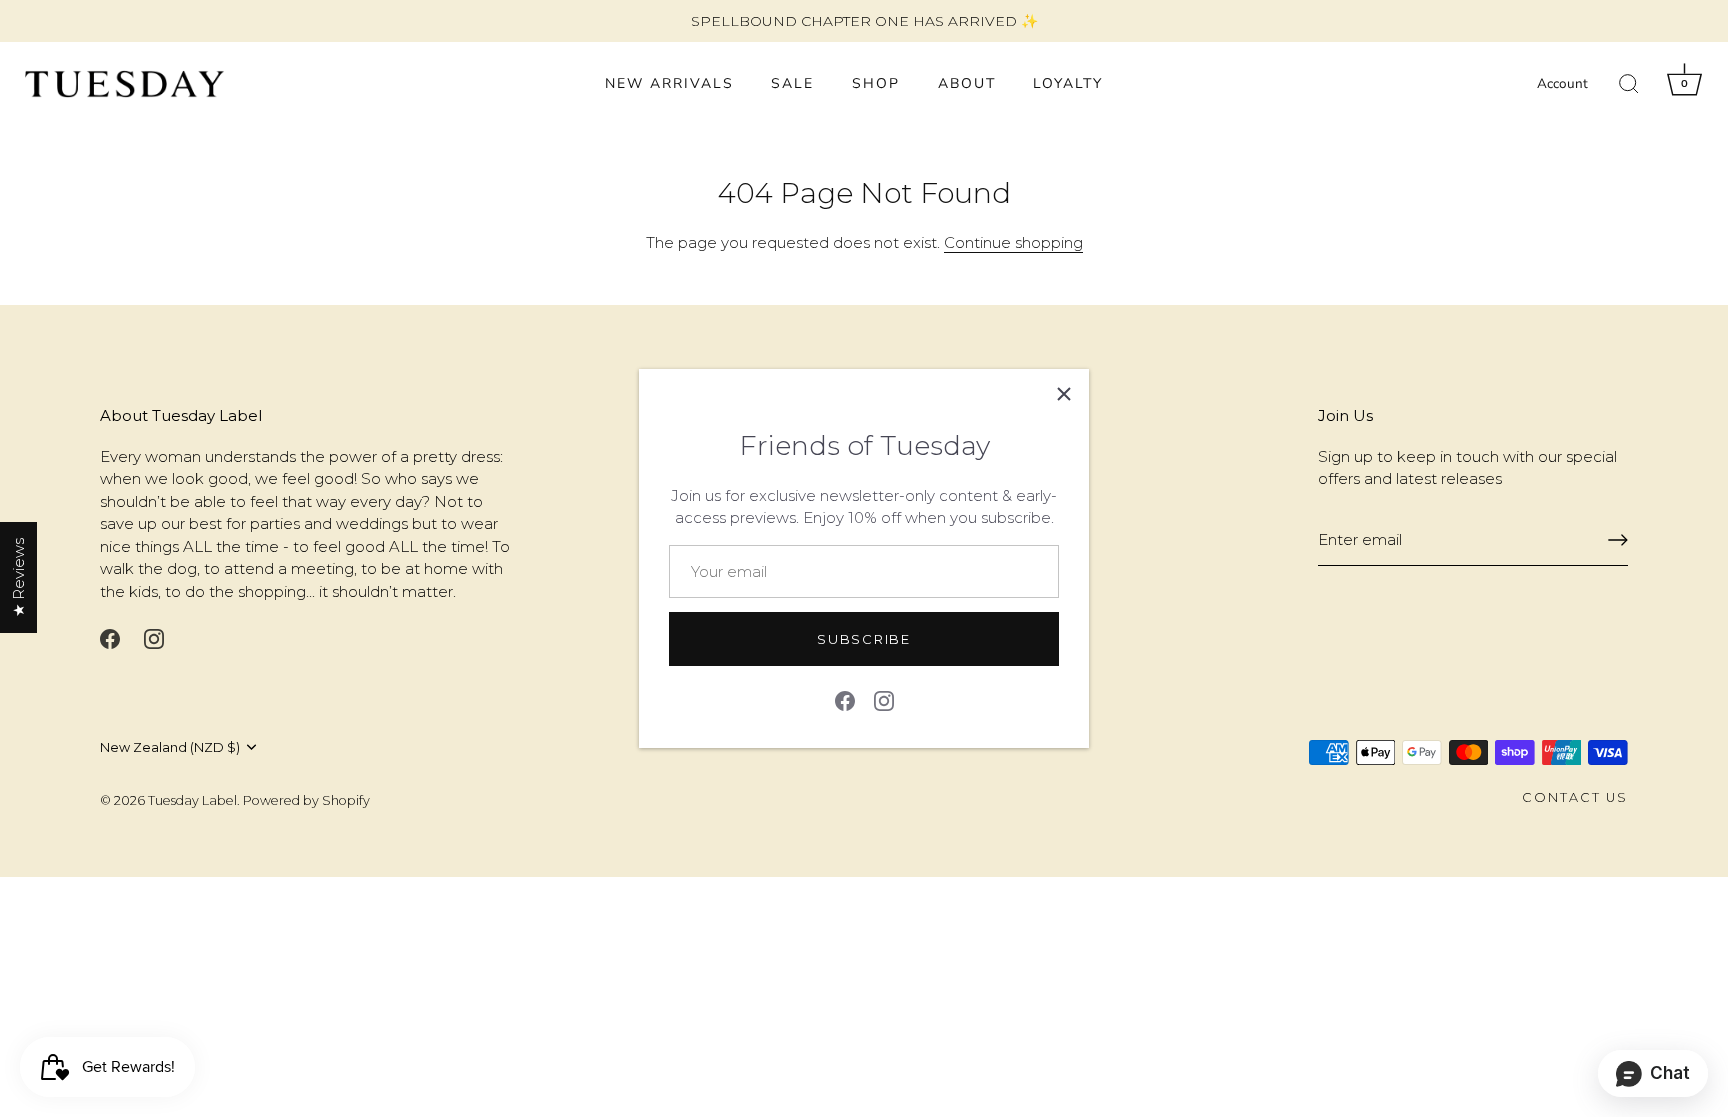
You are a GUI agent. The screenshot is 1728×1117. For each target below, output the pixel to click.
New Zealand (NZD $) (170, 747)
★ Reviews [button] (18, 577)
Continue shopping (1013, 242)
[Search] (1629, 84)
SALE (792, 83)
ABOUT (967, 83)
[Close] (1064, 394)
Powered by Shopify (306, 800)
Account (1562, 83)
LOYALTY (1068, 83)
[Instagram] (884, 698)
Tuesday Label (192, 800)
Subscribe (863, 639)
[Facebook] (845, 698)
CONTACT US (1575, 797)
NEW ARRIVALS (669, 83)
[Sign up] (1618, 540)
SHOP (876, 83)
